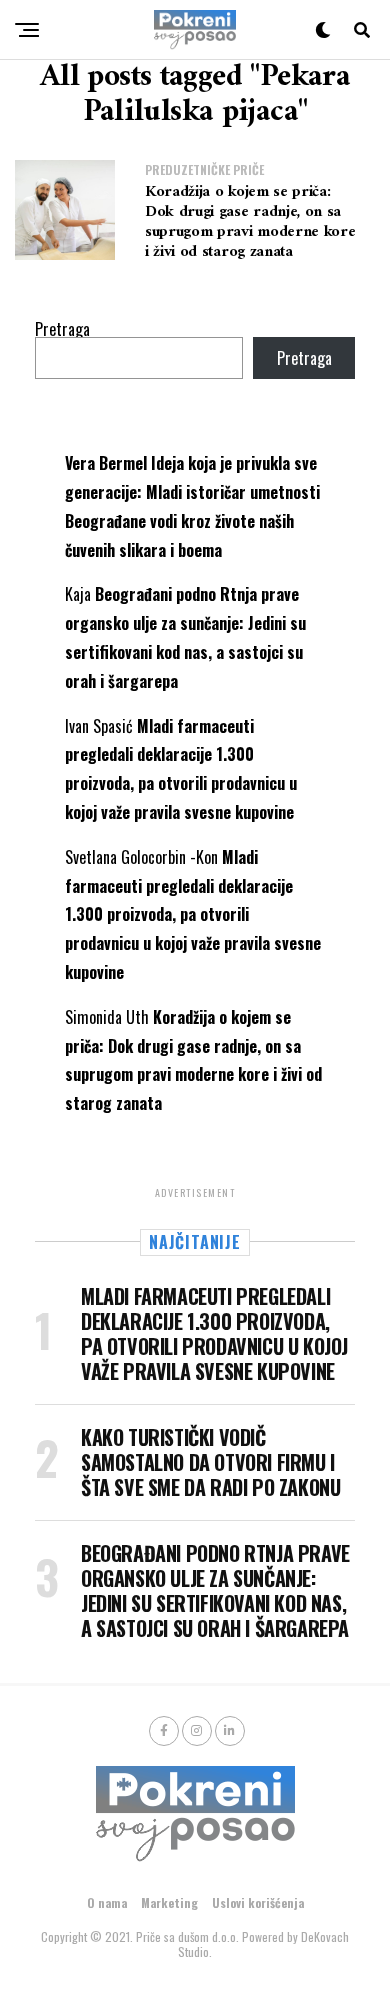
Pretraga (62, 329)
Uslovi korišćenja (258, 1902)
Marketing (169, 1902)
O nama (107, 1902)
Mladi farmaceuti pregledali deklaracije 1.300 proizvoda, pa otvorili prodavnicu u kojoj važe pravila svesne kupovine (193, 914)
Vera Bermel (106, 463)
